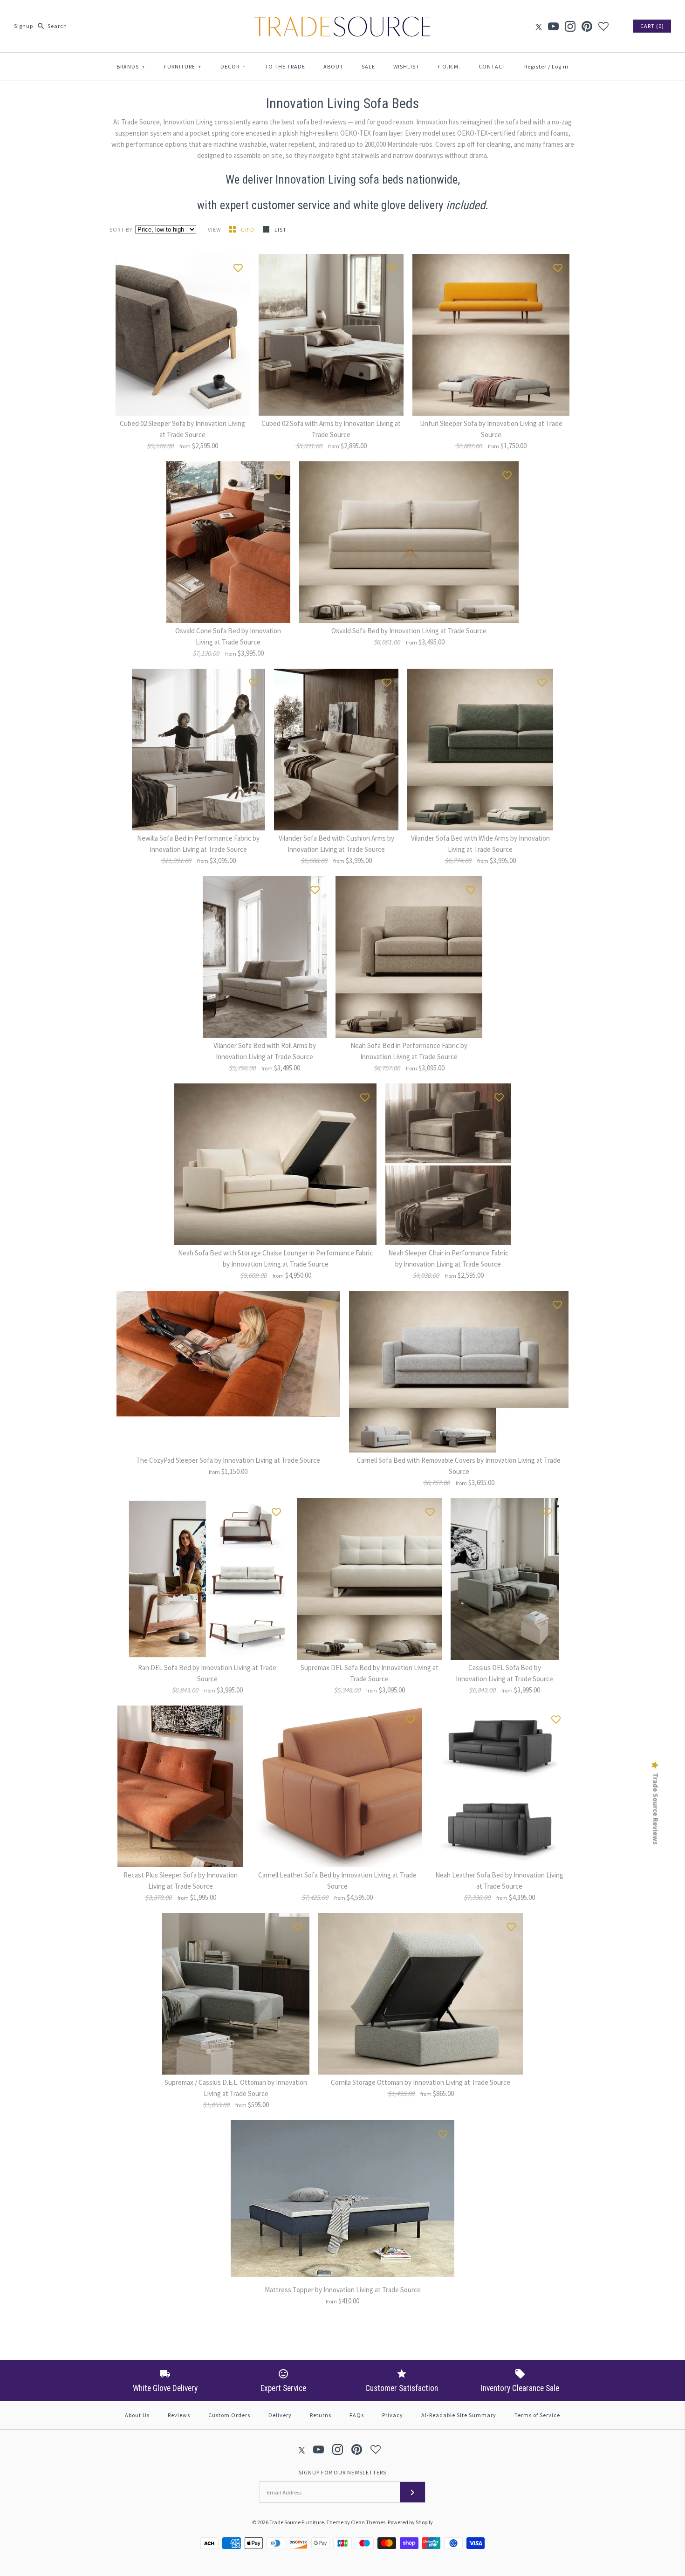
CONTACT (492, 66)
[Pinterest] (587, 26)
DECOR (233, 66)
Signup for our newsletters (342, 2472)
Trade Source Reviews (656, 1809)
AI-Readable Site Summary (459, 2415)
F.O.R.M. (449, 66)
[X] (539, 26)
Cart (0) (652, 26)
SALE (368, 66)
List (281, 230)
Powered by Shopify (410, 2522)
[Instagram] (570, 26)
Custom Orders (229, 2415)
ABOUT (333, 66)
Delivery (280, 2415)
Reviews (179, 2415)
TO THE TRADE (285, 66)
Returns (321, 2415)
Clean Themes (368, 2522)
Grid (248, 230)
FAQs (357, 2415)
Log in (560, 66)
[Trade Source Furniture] (342, 15)
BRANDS (131, 66)
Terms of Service (537, 2415)
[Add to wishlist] (238, 266)
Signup (24, 26)
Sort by (121, 230)
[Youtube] (553, 26)
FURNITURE (183, 66)
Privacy (393, 2415)
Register (535, 66)
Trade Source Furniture (297, 2522)
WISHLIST (406, 66)
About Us (137, 2415)
